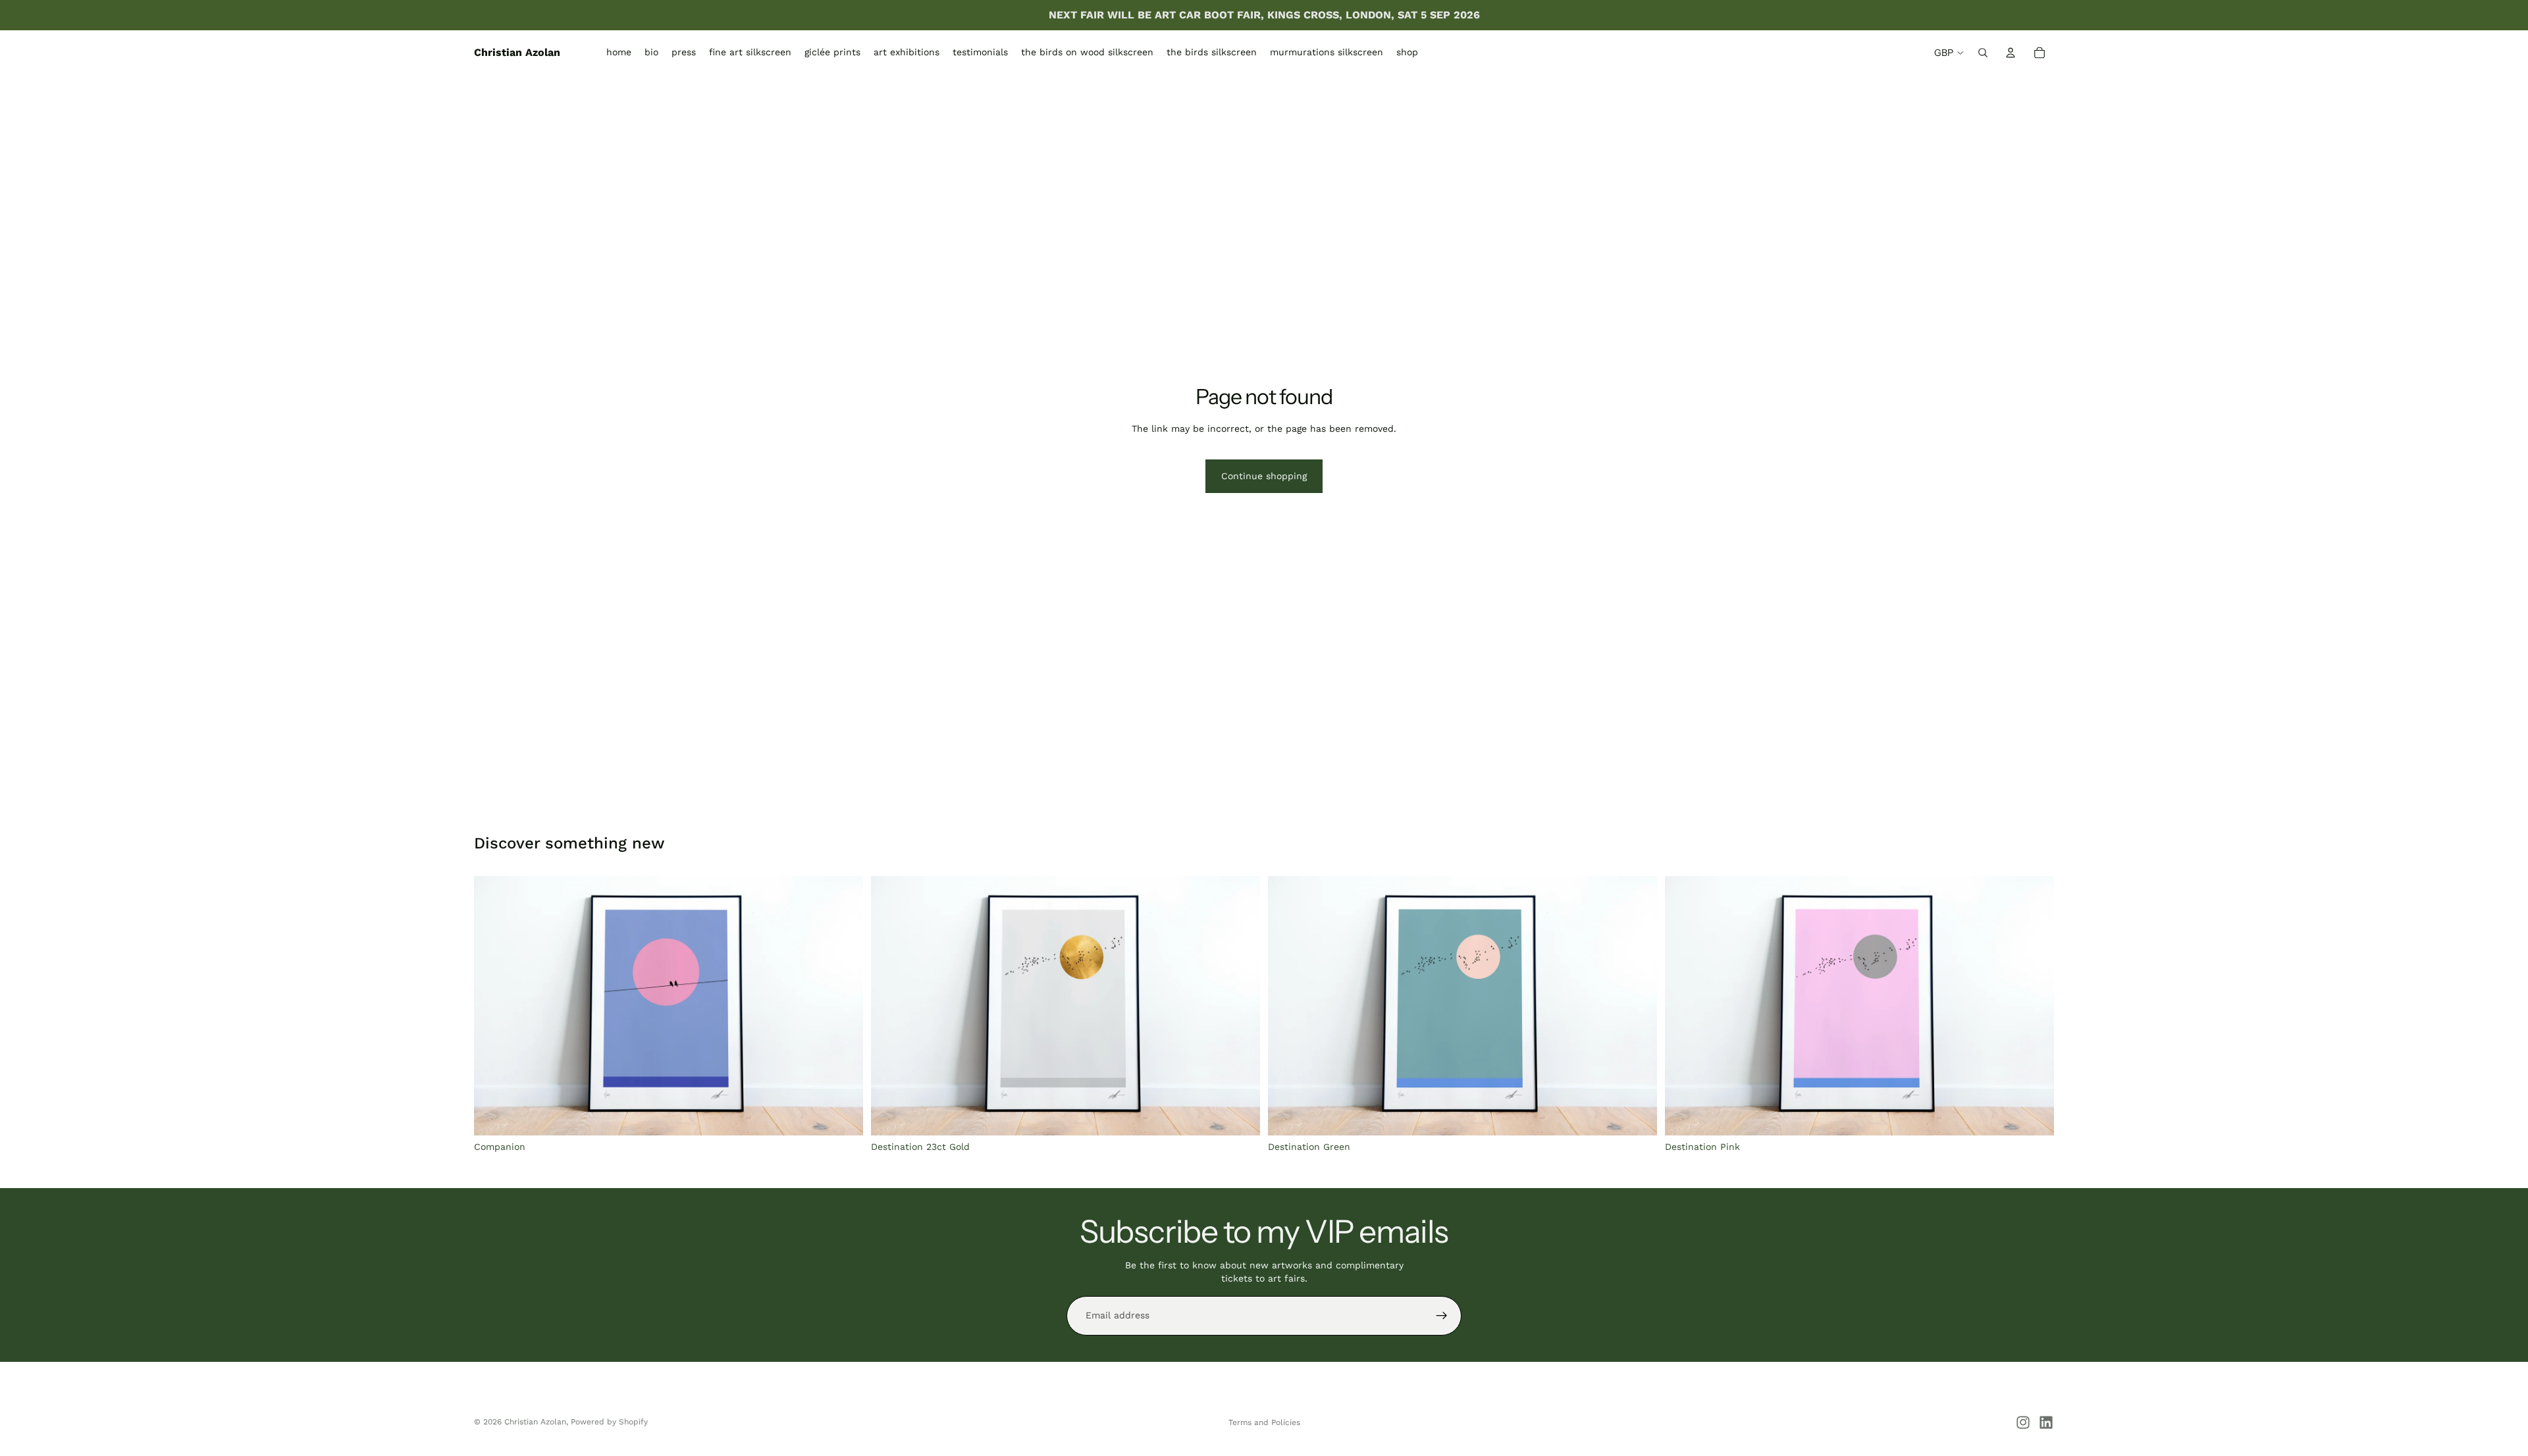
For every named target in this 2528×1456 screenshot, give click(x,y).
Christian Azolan (535, 1422)
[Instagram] (2023, 1422)
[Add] (843, 1115)
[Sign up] (1442, 1316)
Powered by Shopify (609, 1422)
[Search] (1983, 53)
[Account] (2011, 53)
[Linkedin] (2046, 1422)
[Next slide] (843, 1006)
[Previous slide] (494, 1006)
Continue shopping (1264, 476)
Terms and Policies (1264, 1422)
